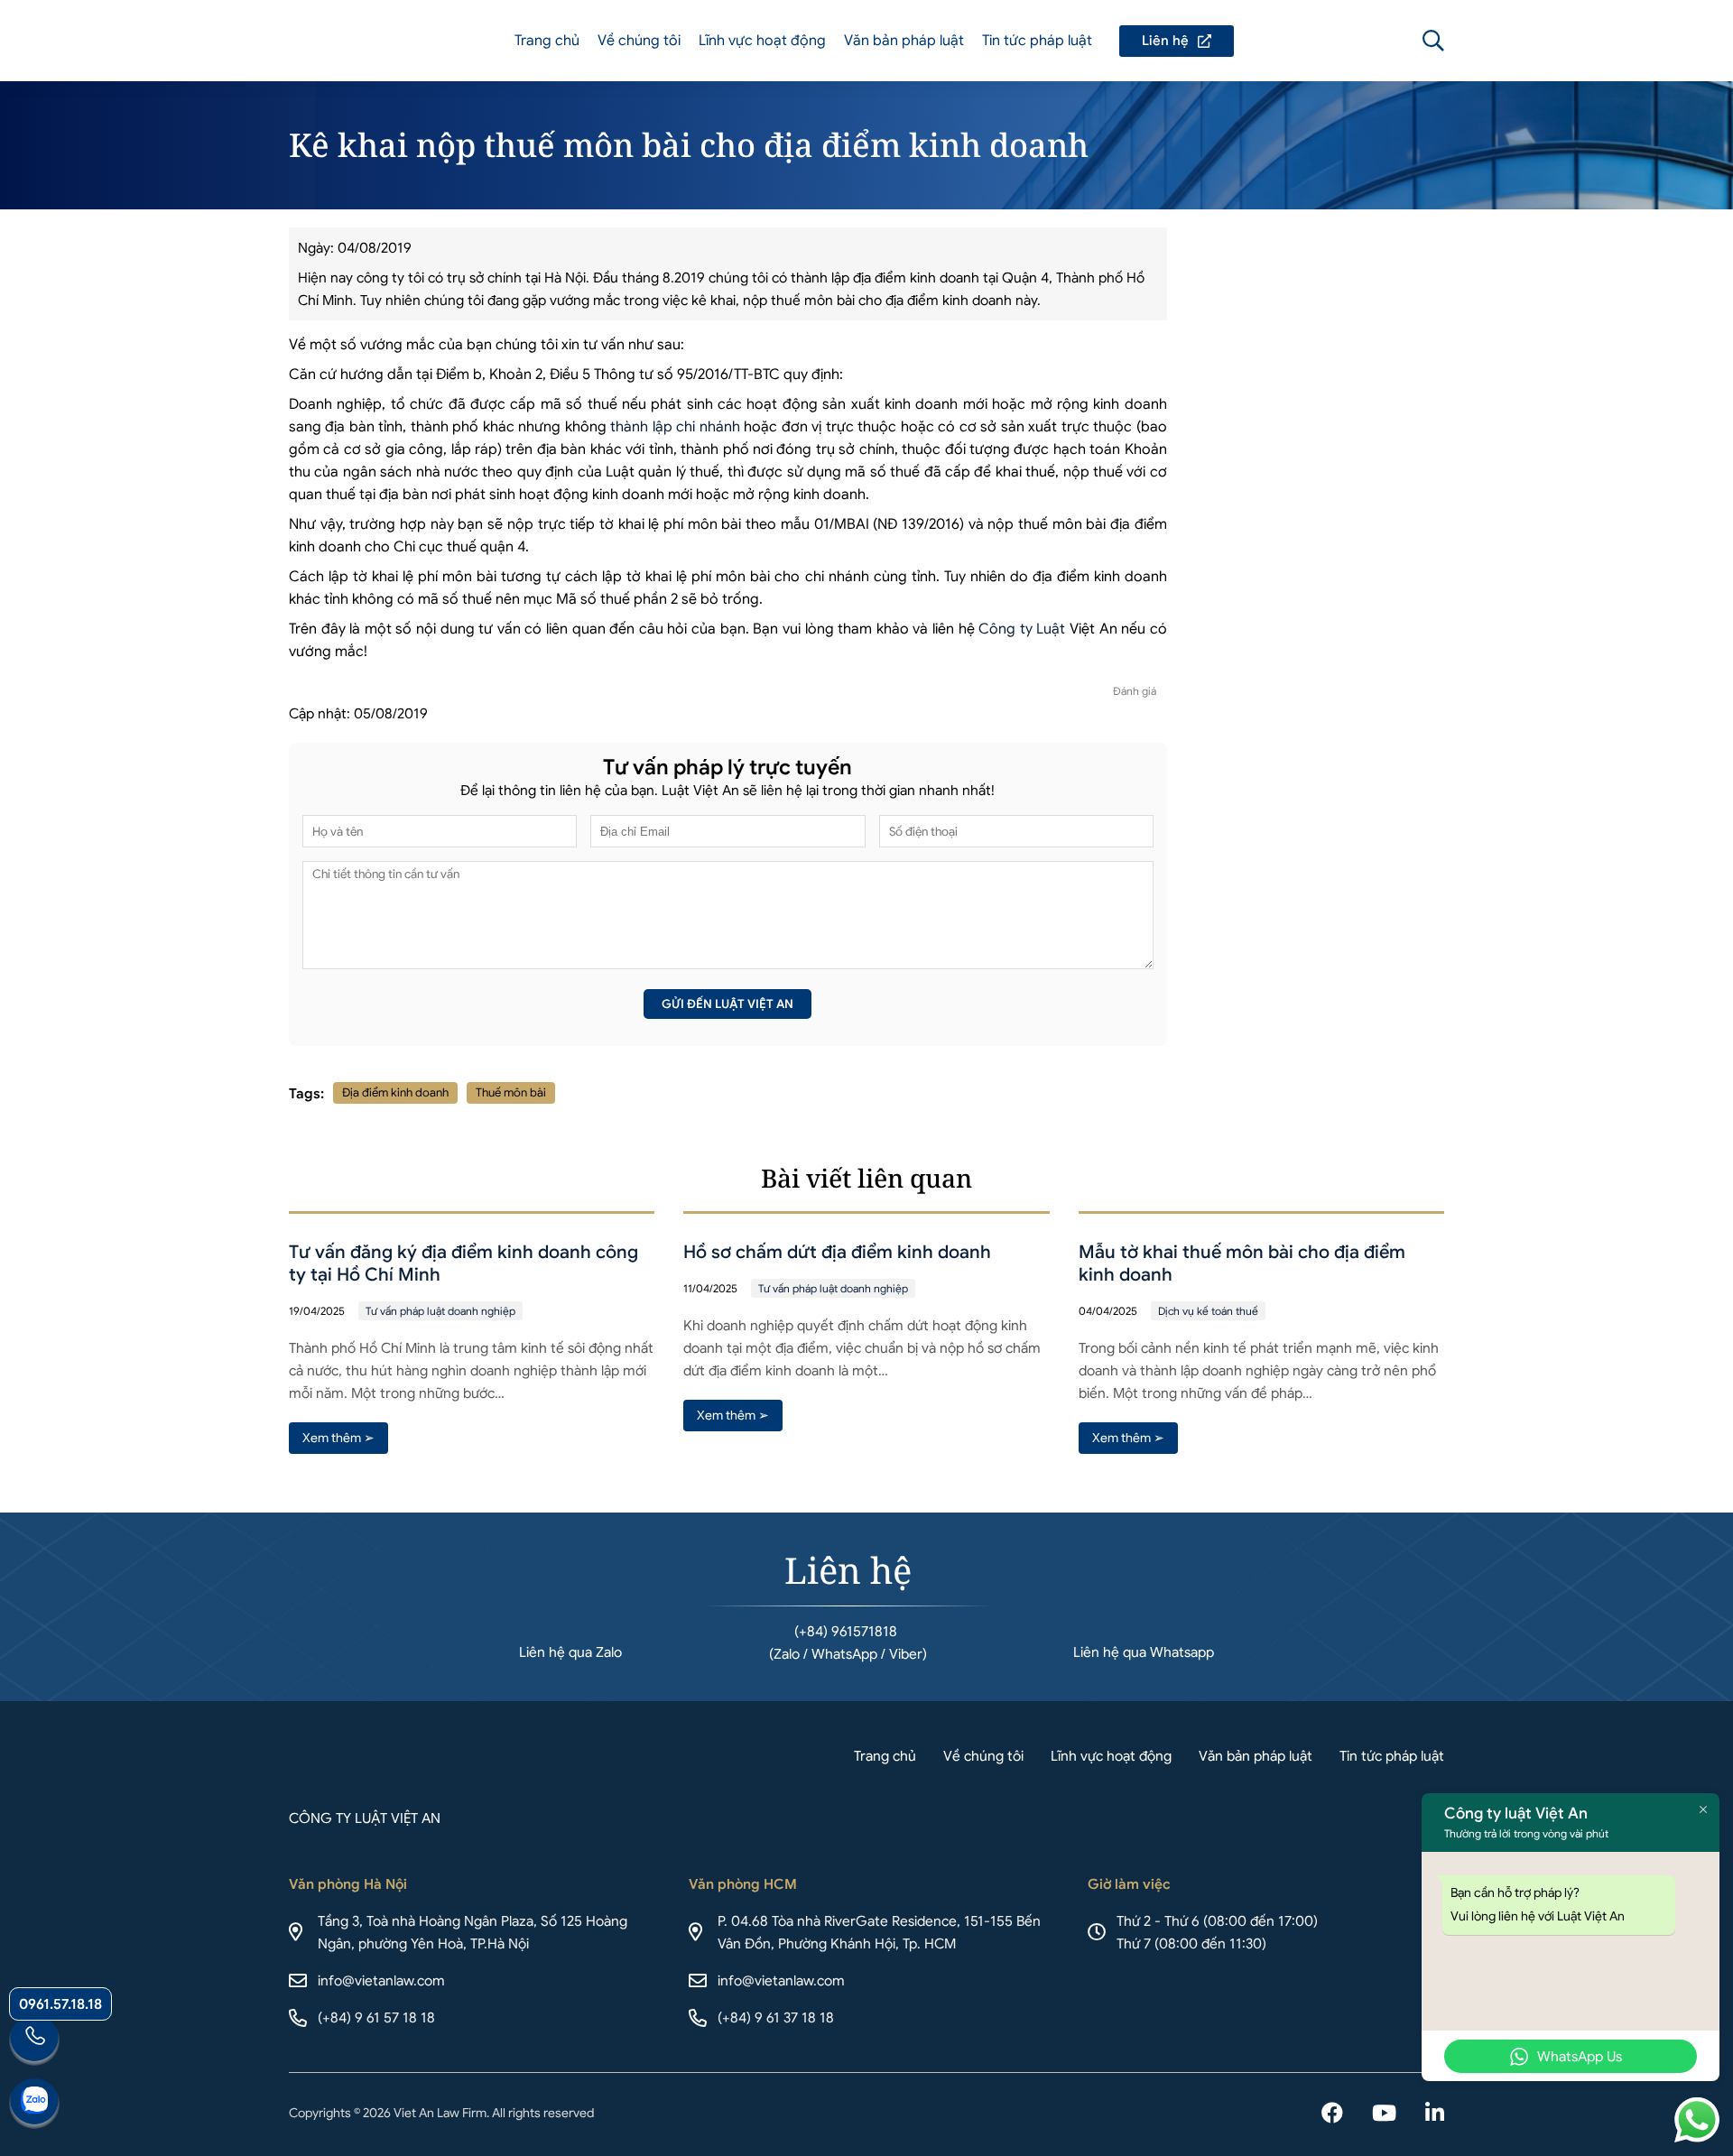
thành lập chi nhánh (675, 427)
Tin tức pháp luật (1037, 41)
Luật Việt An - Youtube (1384, 2114)
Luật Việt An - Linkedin (1435, 2114)
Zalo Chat (34, 2104)
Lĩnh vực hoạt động (762, 41)
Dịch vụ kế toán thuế (1208, 1311)
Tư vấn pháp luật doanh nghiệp (440, 1311)
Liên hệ (1177, 41)
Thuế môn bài (511, 1092)
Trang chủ (547, 41)
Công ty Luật (1022, 629)
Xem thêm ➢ (338, 1438)
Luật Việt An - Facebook (1332, 2114)
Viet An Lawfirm (1336, 41)
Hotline (34, 2040)
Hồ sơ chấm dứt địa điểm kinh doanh (837, 1252)
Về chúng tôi (639, 41)
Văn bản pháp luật (904, 41)
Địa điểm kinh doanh (395, 1092)
